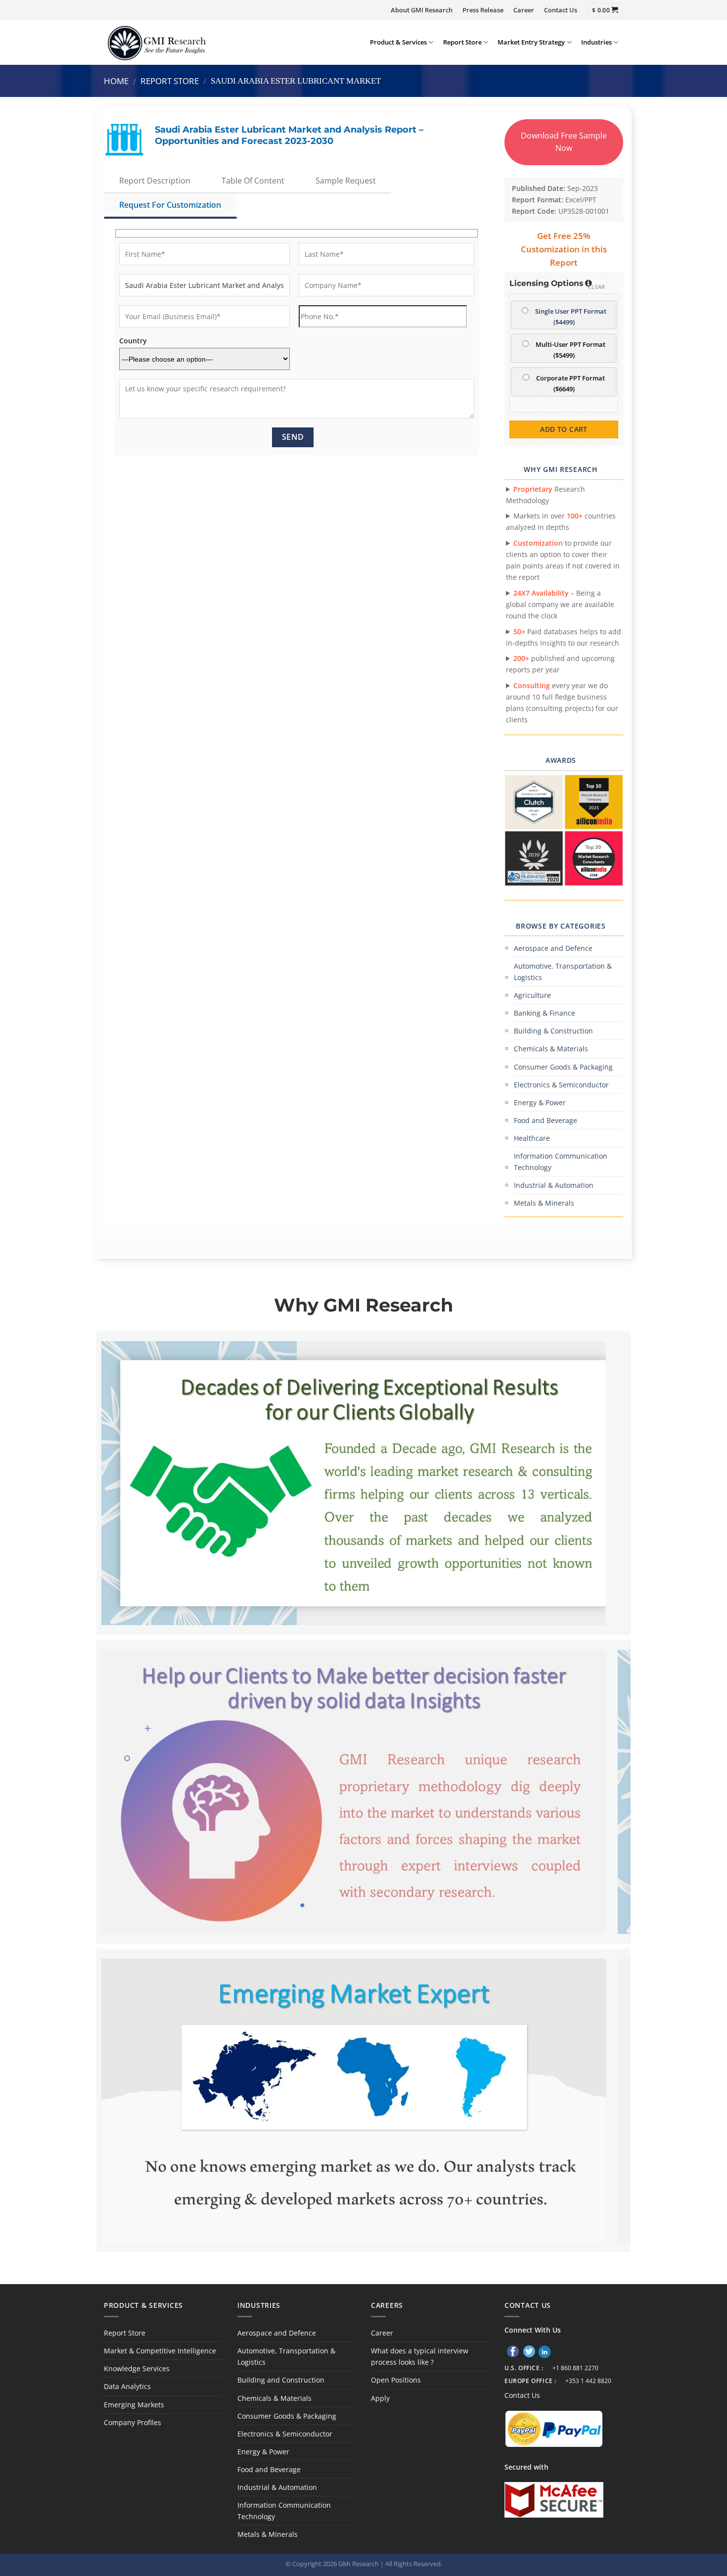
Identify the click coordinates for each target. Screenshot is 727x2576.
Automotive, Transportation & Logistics (563, 972)
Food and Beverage (545, 1120)
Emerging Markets (134, 2405)
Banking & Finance (545, 1013)
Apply (380, 2398)
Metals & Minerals (544, 1203)
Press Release (483, 10)
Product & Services (398, 42)
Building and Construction (281, 2380)
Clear (597, 287)
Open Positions (396, 2380)
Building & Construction (553, 1031)
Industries (596, 42)
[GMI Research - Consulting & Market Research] (156, 42)
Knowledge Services (137, 2368)
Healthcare (532, 1138)
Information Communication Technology (561, 1162)
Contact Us (561, 10)
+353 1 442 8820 (588, 2381)
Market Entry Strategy (531, 42)
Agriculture (532, 995)
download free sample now (564, 142)
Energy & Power (540, 1102)
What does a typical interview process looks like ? (420, 2356)
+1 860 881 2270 (575, 2368)
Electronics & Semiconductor (561, 1085)
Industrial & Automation (554, 1185)
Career (524, 10)
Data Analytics (127, 2386)
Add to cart (564, 429)
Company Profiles (133, 2422)
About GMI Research (422, 10)
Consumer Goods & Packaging (563, 1067)
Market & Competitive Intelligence (160, 2351)
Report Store (462, 42)
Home (116, 81)
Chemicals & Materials (551, 1049)
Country (133, 341)
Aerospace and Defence (553, 948)
